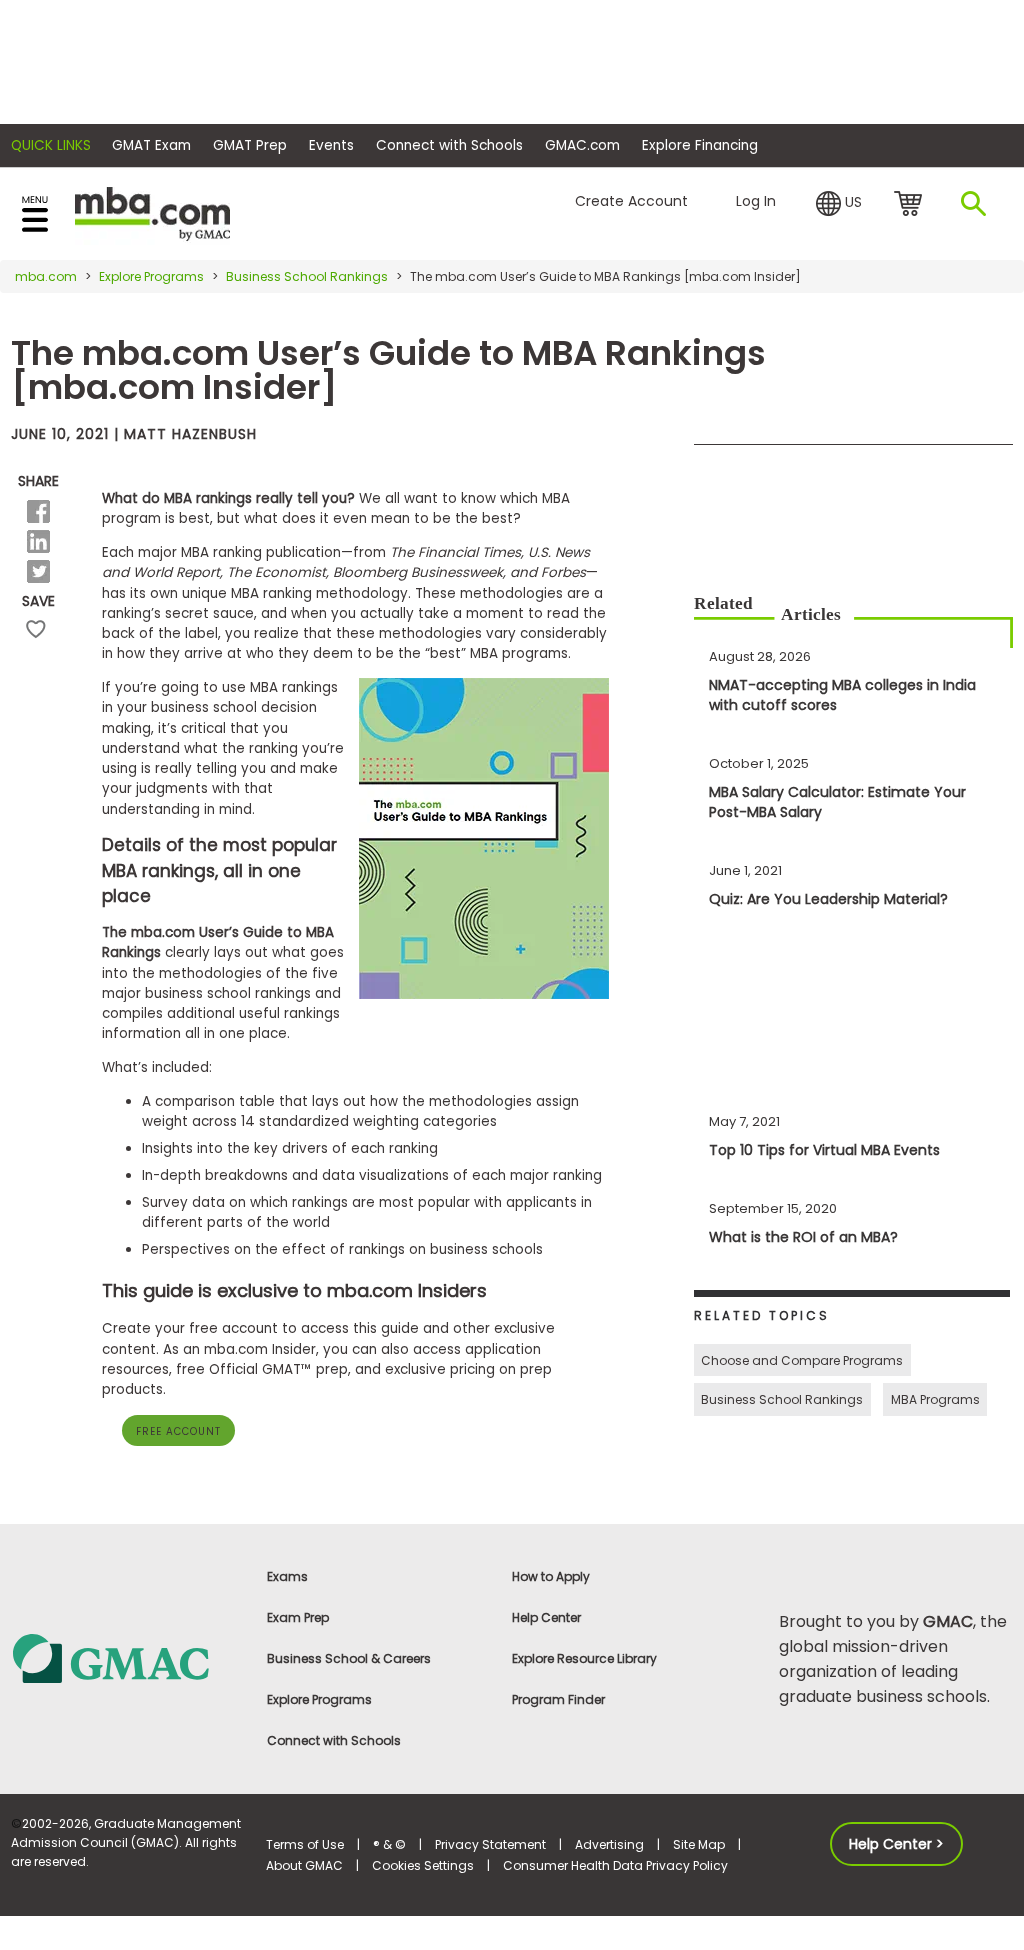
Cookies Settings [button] (423, 1865)
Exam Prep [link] (298, 1617)
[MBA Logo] (152, 212)
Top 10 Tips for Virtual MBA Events (824, 1150)
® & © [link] (389, 1844)
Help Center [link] (546, 1617)
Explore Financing (700, 145)
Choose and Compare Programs (802, 1360)
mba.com (46, 276)
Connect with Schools (449, 145)
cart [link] (911, 205)
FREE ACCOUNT (178, 1431)
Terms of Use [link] (305, 1844)
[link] (128, 1657)
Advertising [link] (609, 1844)
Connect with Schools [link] (334, 1740)
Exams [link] (287, 1576)
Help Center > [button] (896, 1844)
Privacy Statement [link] (490, 1844)
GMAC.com (582, 145)
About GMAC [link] (304, 1865)
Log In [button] (756, 201)
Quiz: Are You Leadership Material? (828, 899)
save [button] (36, 629)
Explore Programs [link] (319, 1699)
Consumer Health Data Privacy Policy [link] (615, 1865)
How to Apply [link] (551, 1576)
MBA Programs (935, 1399)
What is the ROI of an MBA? (803, 1237)
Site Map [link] (699, 1844)
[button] (839, 202)
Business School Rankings (307, 276)
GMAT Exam (151, 145)
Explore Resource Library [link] (584, 1658)
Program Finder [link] (558, 1699)
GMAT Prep (250, 145)
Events (331, 145)
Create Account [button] (631, 201)
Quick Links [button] (51, 145)
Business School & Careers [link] (349, 1658)
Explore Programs (151, 276)
